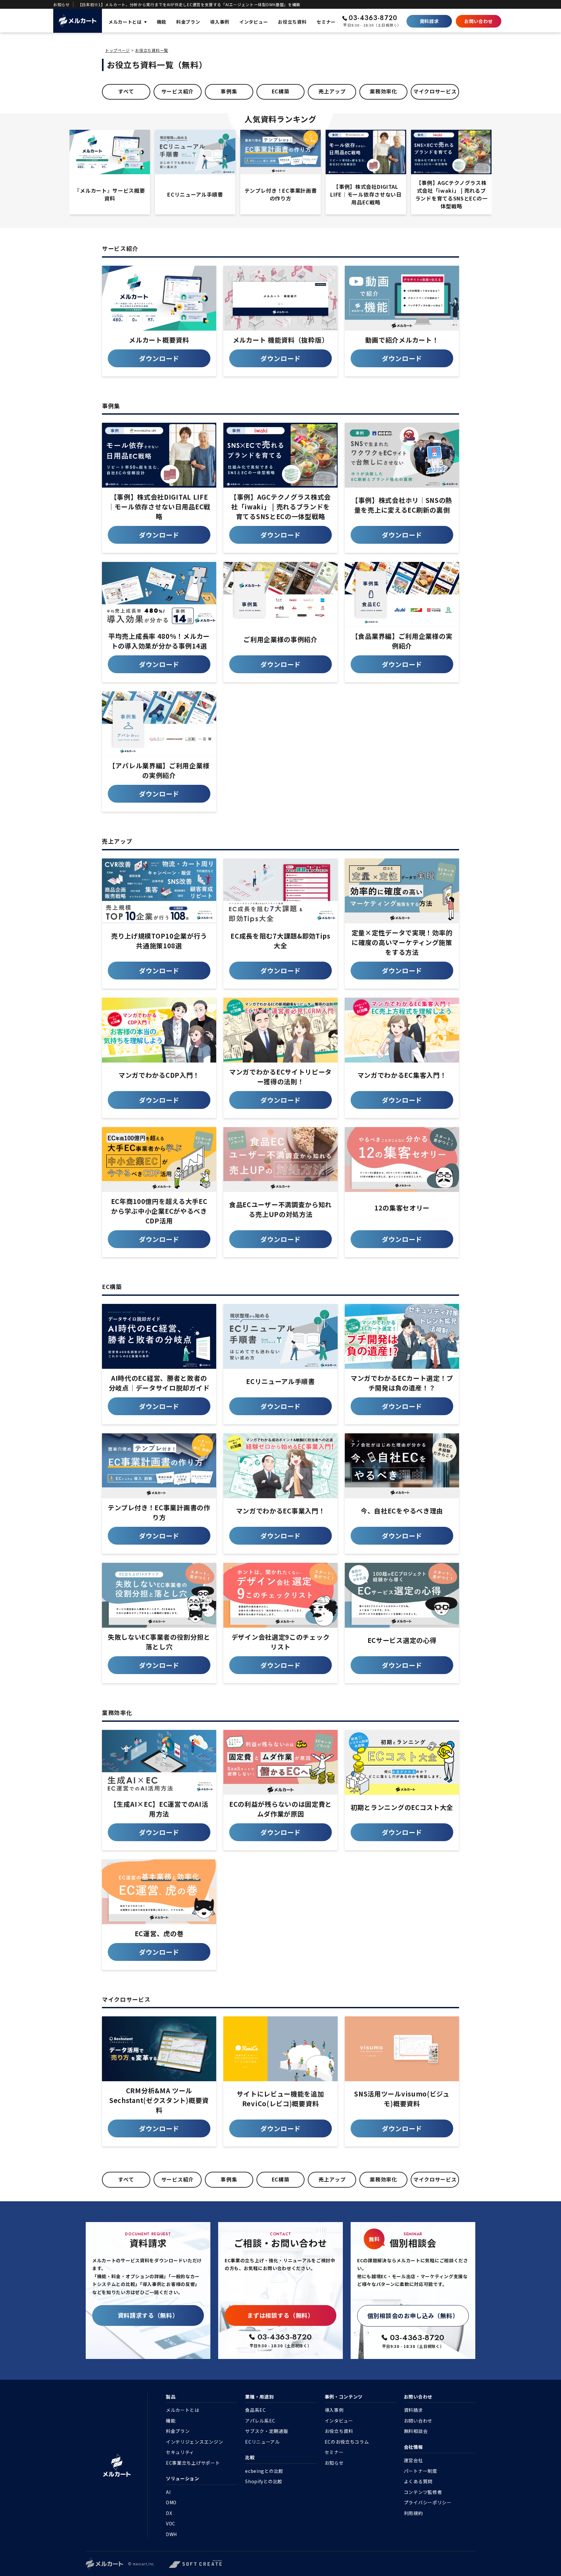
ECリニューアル (262, 2442)
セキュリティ (180, 2452)
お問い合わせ (479, 21)
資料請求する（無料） (148, 2315)
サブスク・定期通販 (267, 2431)
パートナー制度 (421, 2471)
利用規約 (413, 2513)
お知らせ (334, 2463)
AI (168, 2492)
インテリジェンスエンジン (194, 2442)
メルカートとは (183, 2410)
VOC (171, 2523)
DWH (171, 2534)
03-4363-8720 (373, 18)
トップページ (118, 50)
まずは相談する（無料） (280, 2315)
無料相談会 (416, 2431)
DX (169, 2513)
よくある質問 (418, 2481)
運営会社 (413, 2460)
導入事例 (334, 2410)
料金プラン (178, 2431)
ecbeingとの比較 (264, 2471)
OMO (171, 2502)
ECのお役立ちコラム (347, 2442)
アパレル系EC (260, 2421)
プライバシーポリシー (428, 2502)
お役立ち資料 (339, 2431)
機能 (171, 2421)
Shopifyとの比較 (264, 2481)
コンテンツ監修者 (423, 2492)
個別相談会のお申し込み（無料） (413, 2315)
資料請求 (429, 21)
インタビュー (339, 2421)
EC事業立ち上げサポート (193, 2463)
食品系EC (256, 2410)
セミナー (334, 2452)
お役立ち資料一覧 (152, 50)
